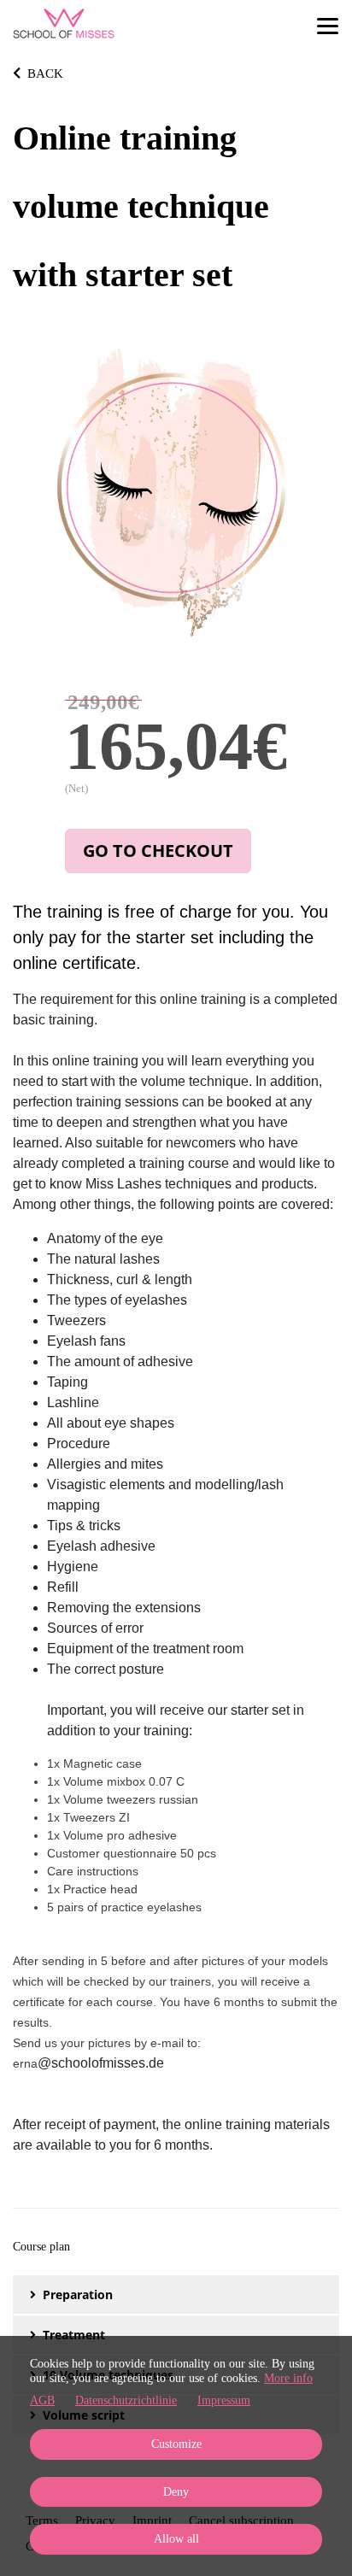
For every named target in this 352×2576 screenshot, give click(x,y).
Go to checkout (158, 851)
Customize (176, 2444)
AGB (42, 2400)
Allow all (176, 2539)
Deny (176, 2492)
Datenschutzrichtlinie (126, 2400)
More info (288, 2378)
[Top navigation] (328, 26)
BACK (45, 73)
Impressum (224, 2400)
